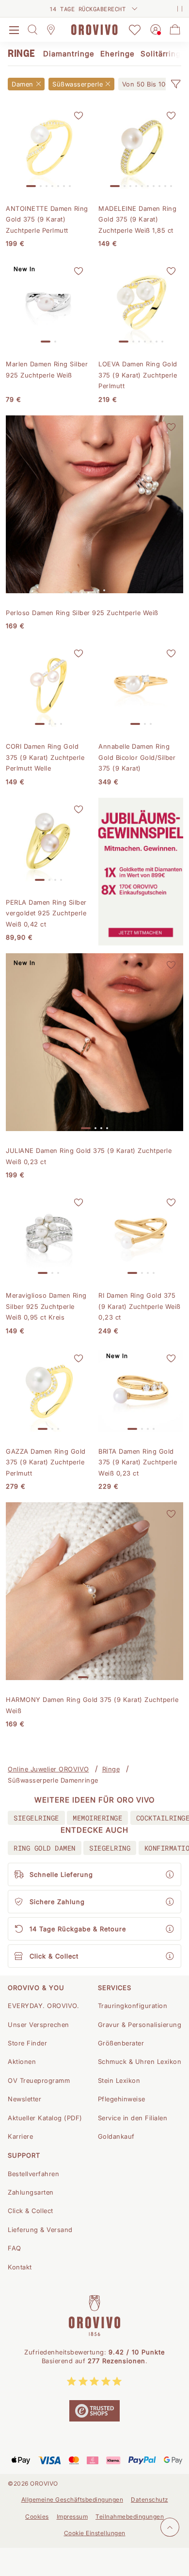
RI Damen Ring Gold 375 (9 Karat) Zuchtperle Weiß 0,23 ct (140, 1306)
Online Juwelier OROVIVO (48, 1769)
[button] (175, 84)
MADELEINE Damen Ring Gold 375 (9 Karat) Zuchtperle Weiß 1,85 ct (137, 219)
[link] (149, 84)
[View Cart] (175, 30)
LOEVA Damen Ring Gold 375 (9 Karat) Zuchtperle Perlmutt (138, 375)
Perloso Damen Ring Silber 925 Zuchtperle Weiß (82, 613)
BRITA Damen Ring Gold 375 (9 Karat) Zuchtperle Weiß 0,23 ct (138, 1462)
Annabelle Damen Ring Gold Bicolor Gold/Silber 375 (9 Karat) (137, 757)
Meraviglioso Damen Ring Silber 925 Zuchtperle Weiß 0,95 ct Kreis (46, 1306)
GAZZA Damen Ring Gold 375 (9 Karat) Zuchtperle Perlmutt (46, 1462)
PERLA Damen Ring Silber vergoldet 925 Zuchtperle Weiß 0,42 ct (46, 913)
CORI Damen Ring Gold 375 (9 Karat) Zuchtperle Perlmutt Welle (45, 757)
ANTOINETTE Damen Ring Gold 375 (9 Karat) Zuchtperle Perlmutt (47, 219)
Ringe (111, 1769)
